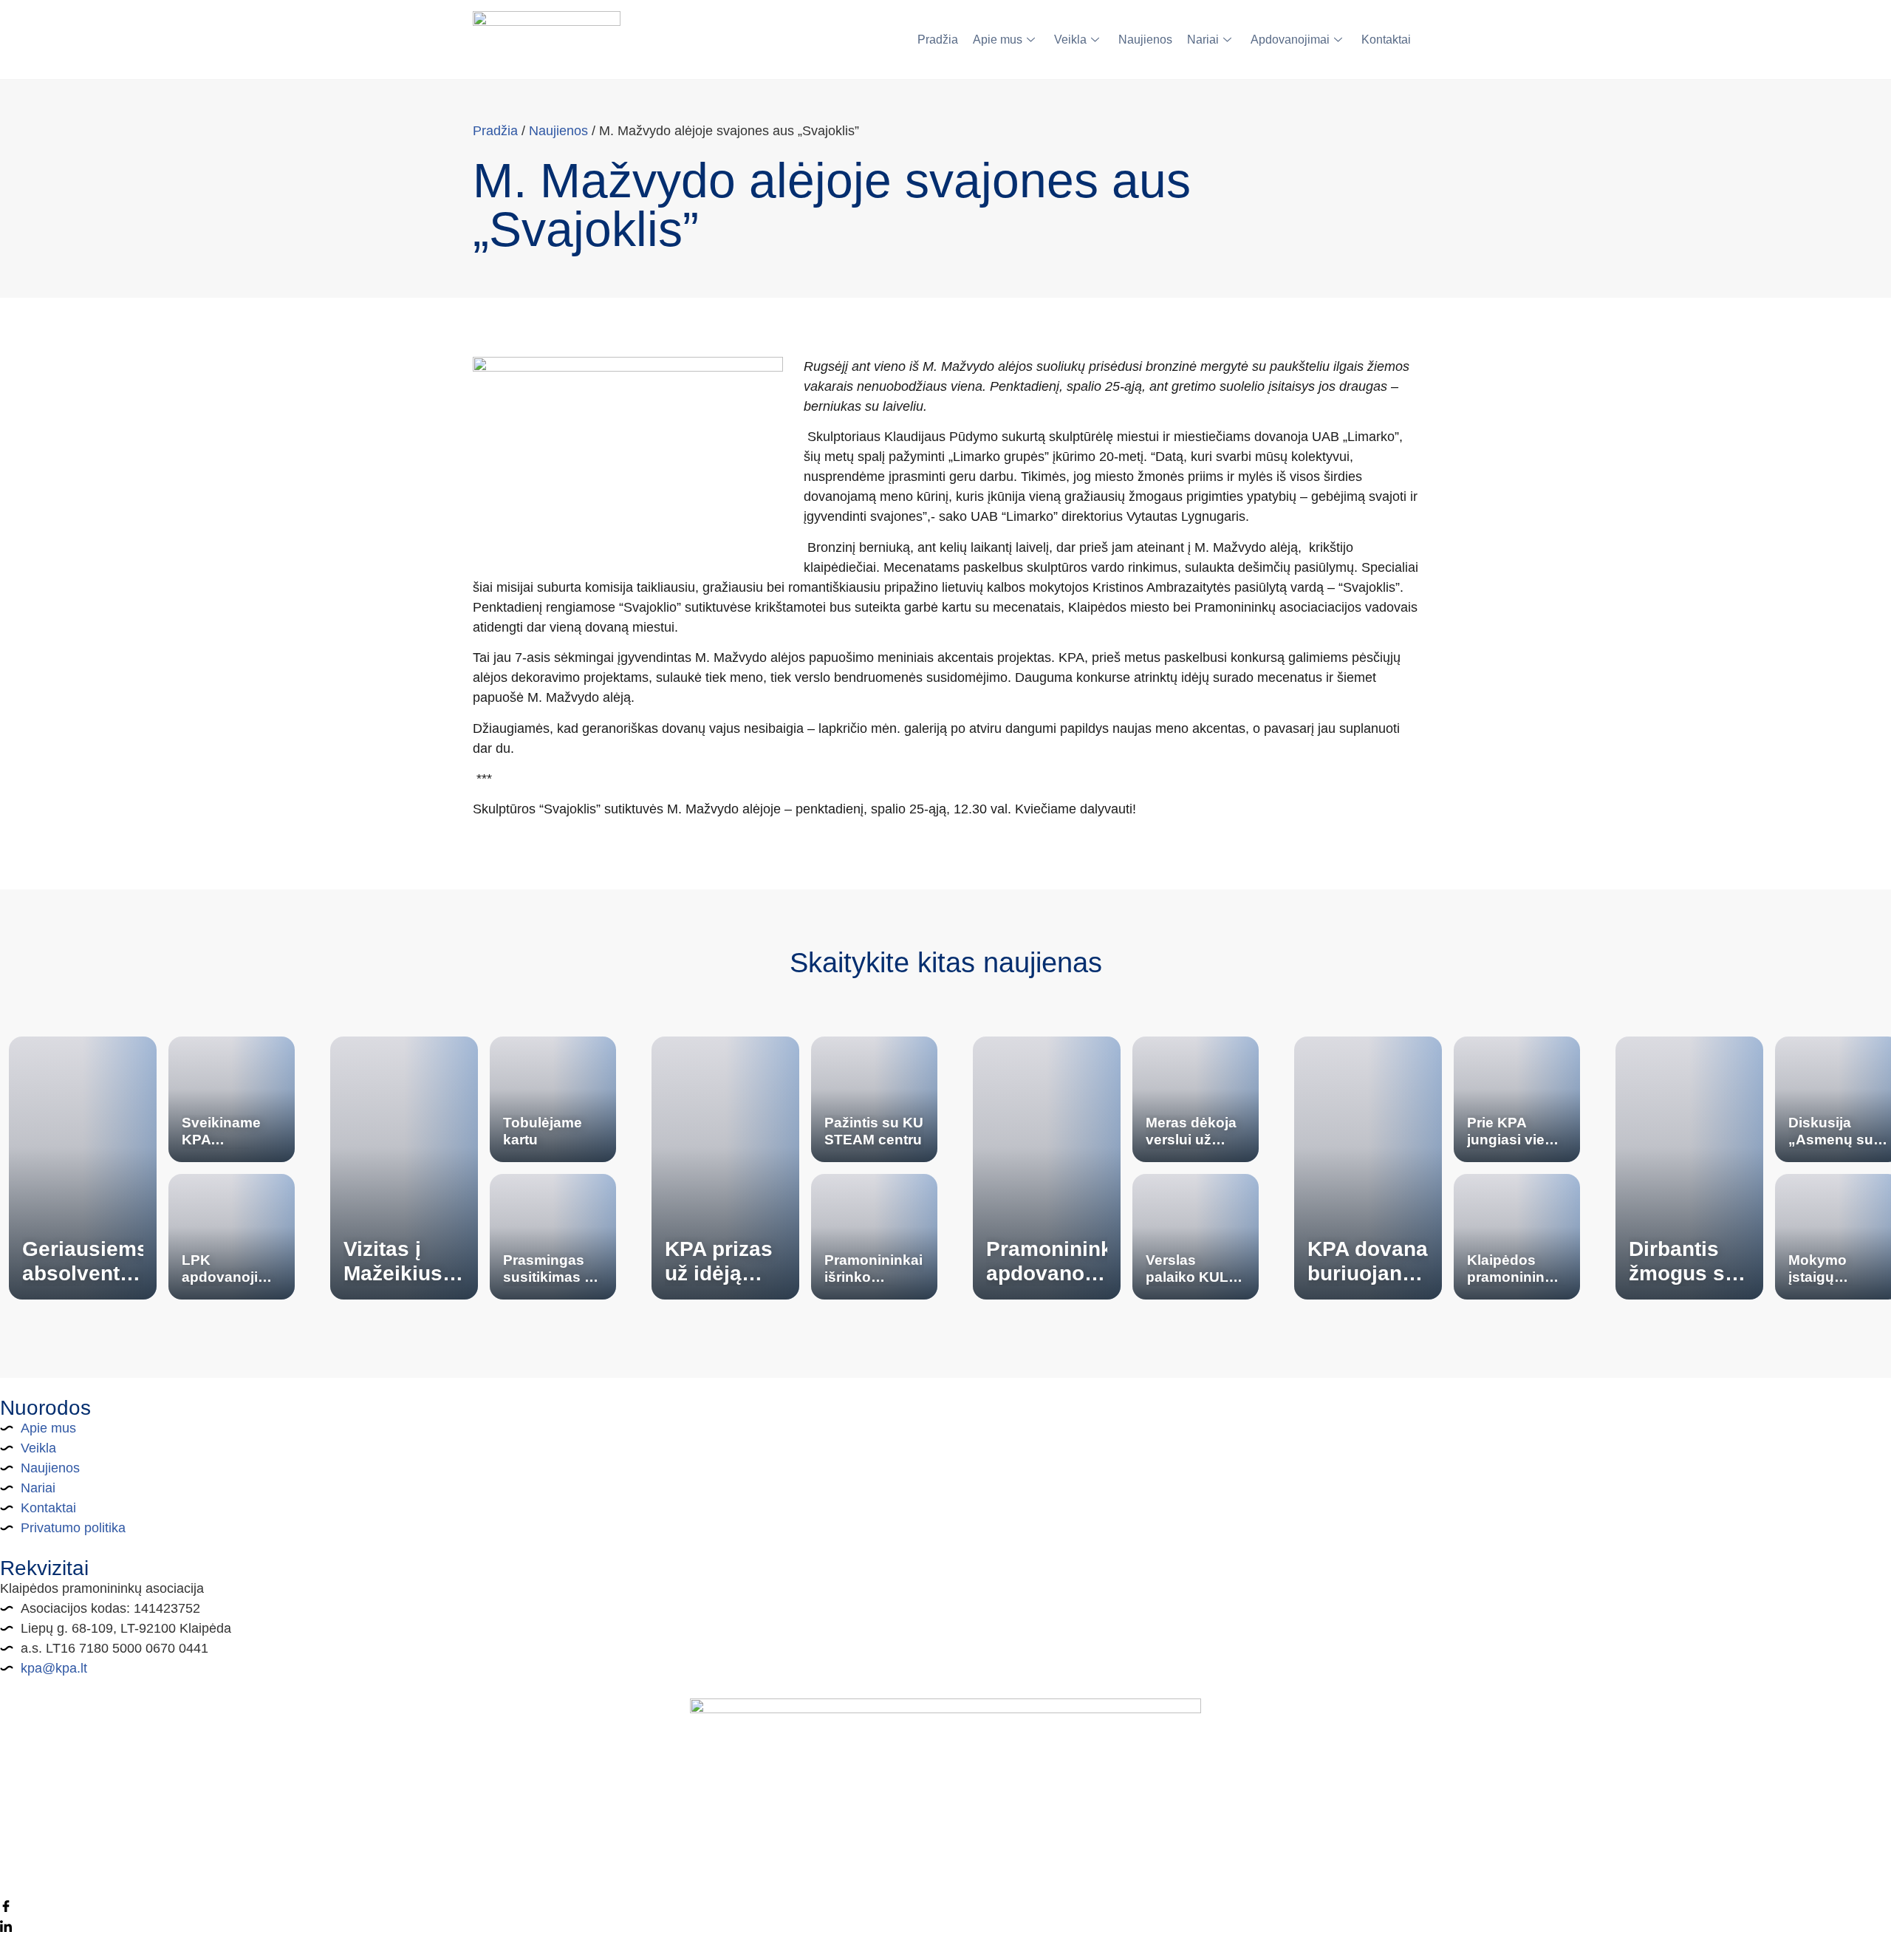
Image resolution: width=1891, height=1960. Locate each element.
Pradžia (938, 40)
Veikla (1070, 40)
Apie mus (998, 40)
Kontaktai (1386, 40)
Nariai (1203, 40)
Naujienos (1145, 40)
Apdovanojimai (1290, 40)
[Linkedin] (945, 1926)
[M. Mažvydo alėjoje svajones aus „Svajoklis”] (628, 460)
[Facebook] (945, 1906)
